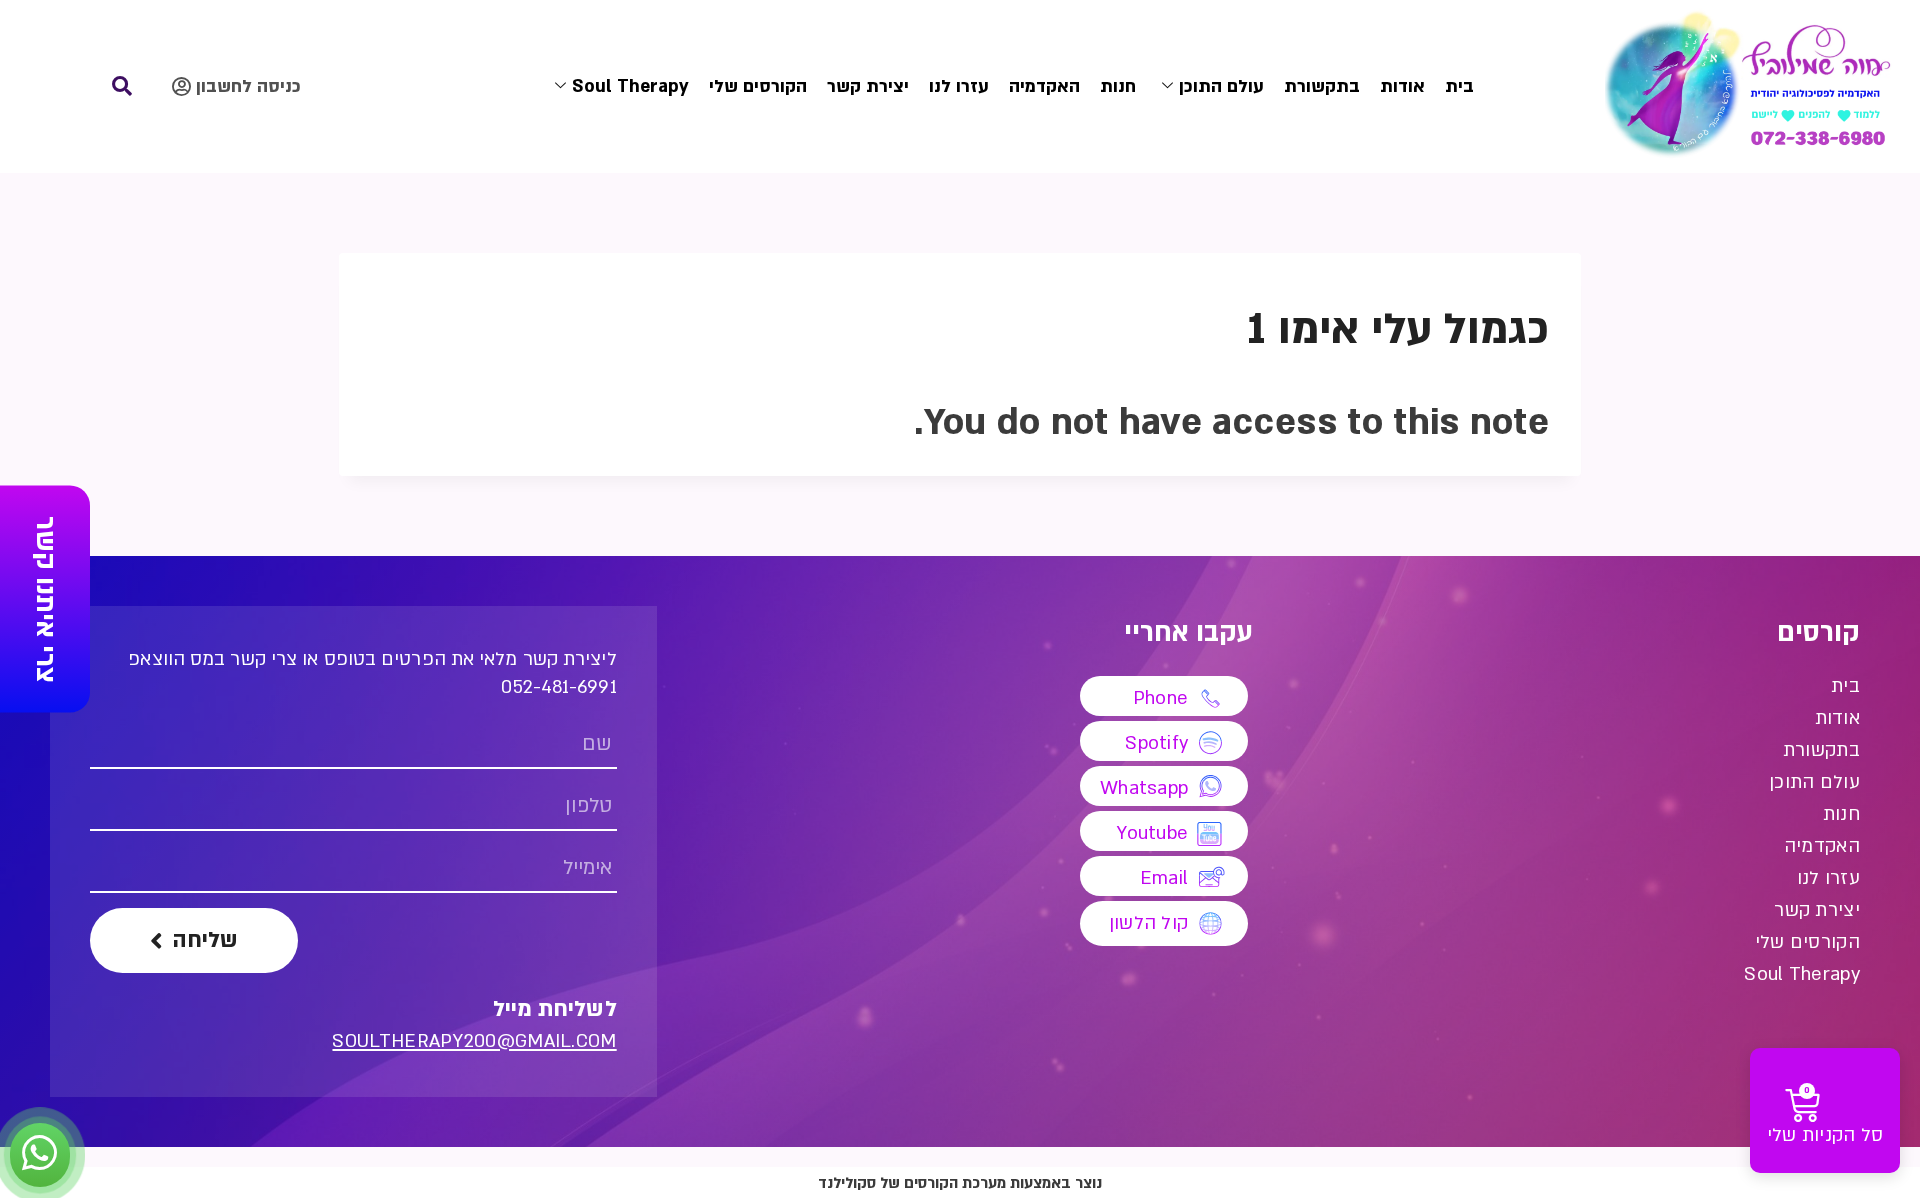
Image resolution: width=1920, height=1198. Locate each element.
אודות (1402, 86)
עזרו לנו (959, 86)
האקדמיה (1044, 86)
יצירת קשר (868, 86)
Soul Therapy (630, 86)
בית (1459, 86)
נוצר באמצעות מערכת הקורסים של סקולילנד (960, 1183)
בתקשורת (1322, 86)
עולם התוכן (1221, 86)
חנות (1118, 86)
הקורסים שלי (758, 86)
